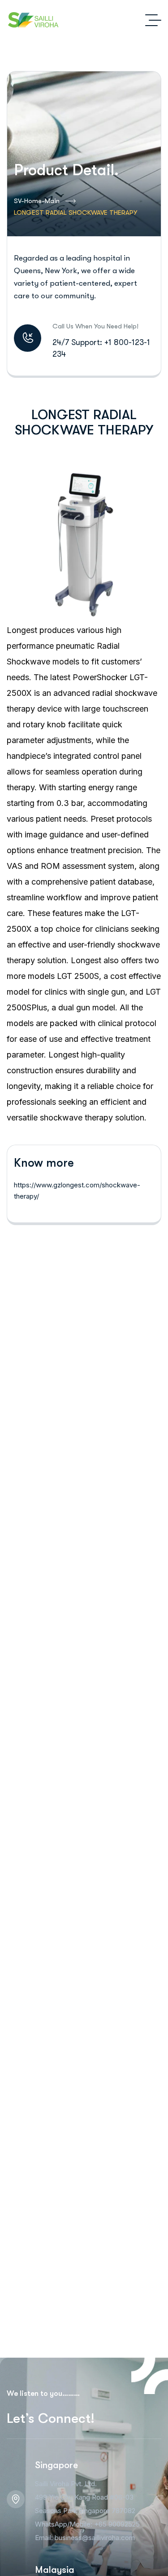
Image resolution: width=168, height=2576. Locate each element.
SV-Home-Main (37, 201)
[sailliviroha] (33, 20)
